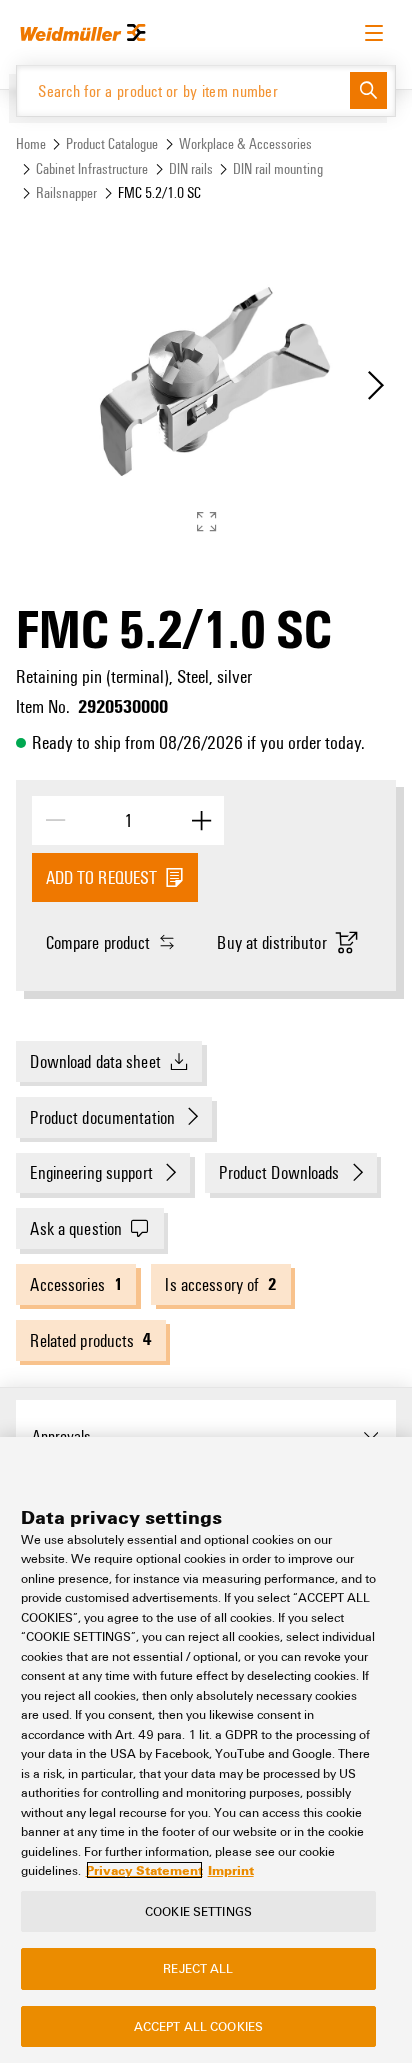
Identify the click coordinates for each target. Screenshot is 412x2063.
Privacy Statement (144, 1870)
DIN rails (191, 168)
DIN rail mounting (278, 168)
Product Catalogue (112, 143)
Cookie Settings (198, 1911)
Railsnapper (66, 192)
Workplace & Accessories (245, 143)
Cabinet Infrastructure (92, 168)
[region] (206, 1750)
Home (31, 143)
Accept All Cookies (198, 2026)
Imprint (231, 1870)
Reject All (198, 1968)
